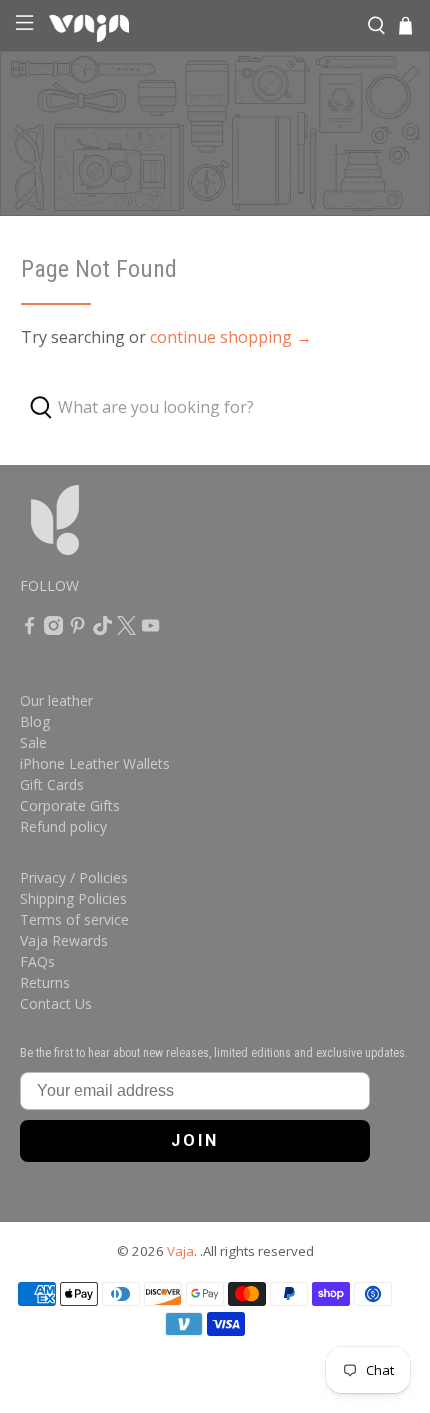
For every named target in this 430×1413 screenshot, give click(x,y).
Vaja (180, 1251)
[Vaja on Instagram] (53, 629)
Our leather (56, 700)
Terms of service (74, 919)
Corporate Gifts (70, 805)
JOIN (195, 1140)
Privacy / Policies (74, 877)
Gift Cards (52, 784)
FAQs (37, 961)
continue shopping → (231, 337)
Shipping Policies (73, 898)
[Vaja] (200, 26)
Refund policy (63, 826)
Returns (45, 982)
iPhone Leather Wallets (95, 763)
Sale (33, 742)
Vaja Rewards (64, 940)
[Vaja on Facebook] (29, 629)
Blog (35, 721)
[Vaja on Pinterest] (77, 629)
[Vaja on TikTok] (102, 629)
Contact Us (56, 1003)
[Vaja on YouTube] (150, 629)
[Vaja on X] (126, 629)
